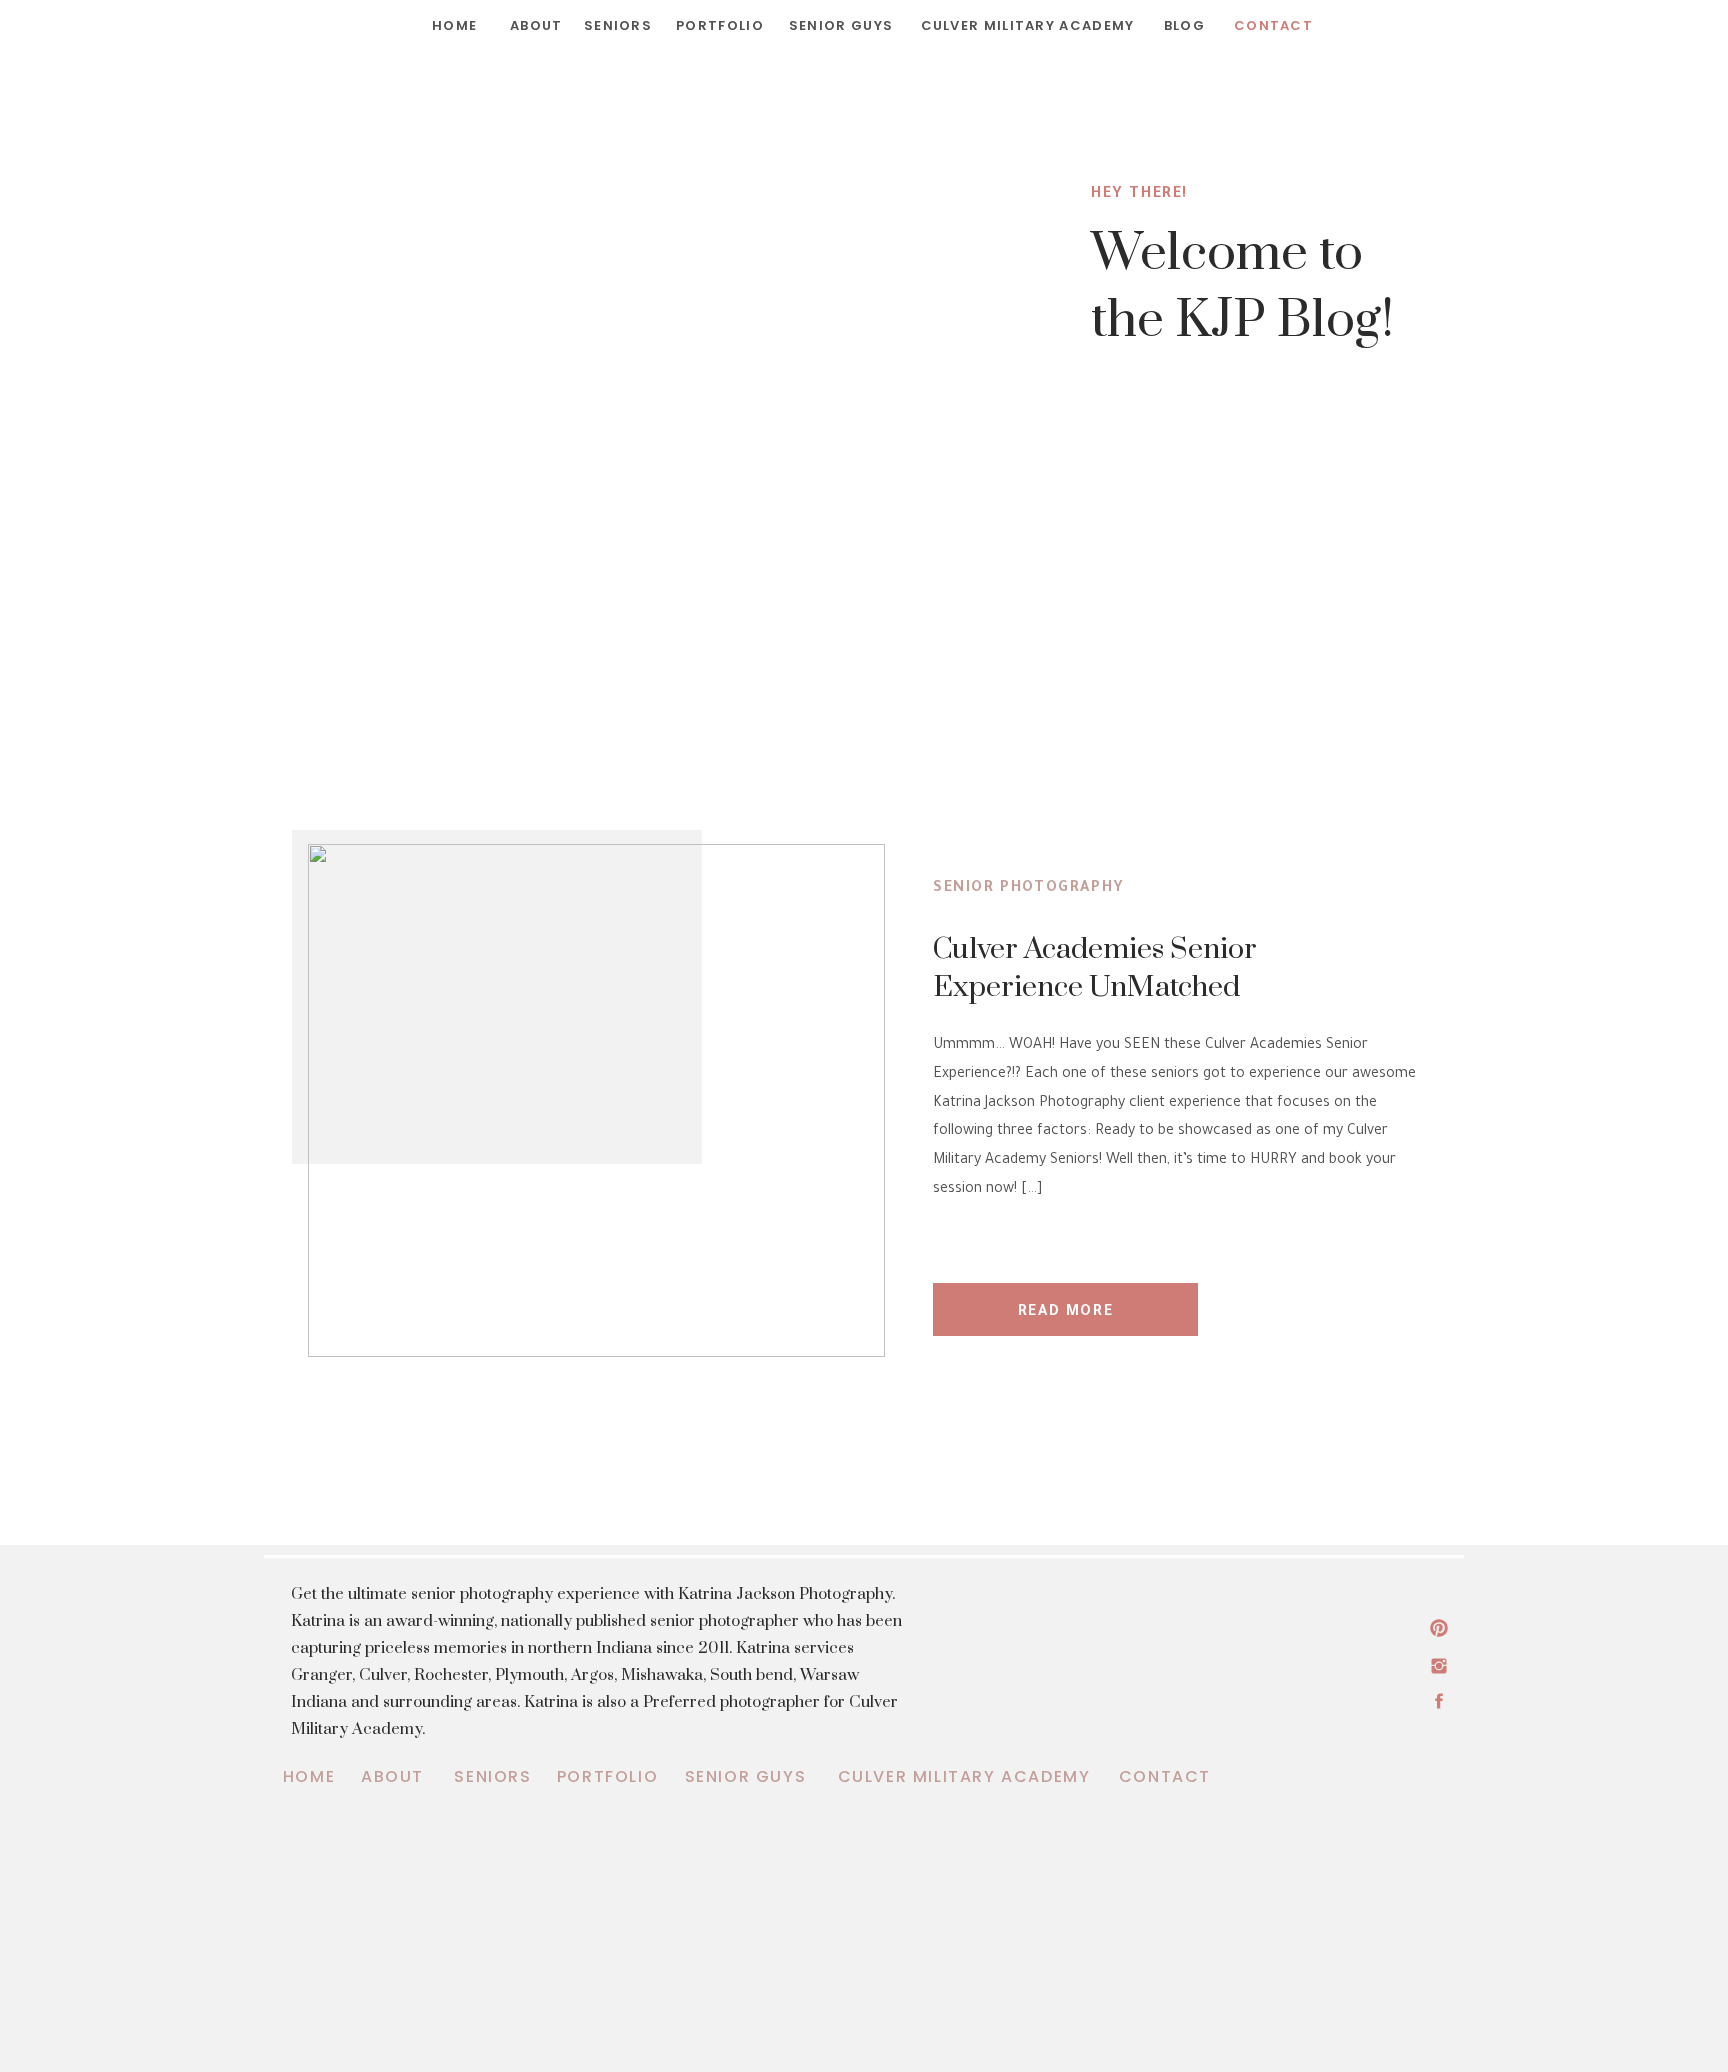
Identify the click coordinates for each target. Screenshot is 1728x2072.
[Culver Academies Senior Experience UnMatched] (596, 1100)
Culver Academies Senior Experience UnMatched (1095, 968)
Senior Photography (1029, 889)
